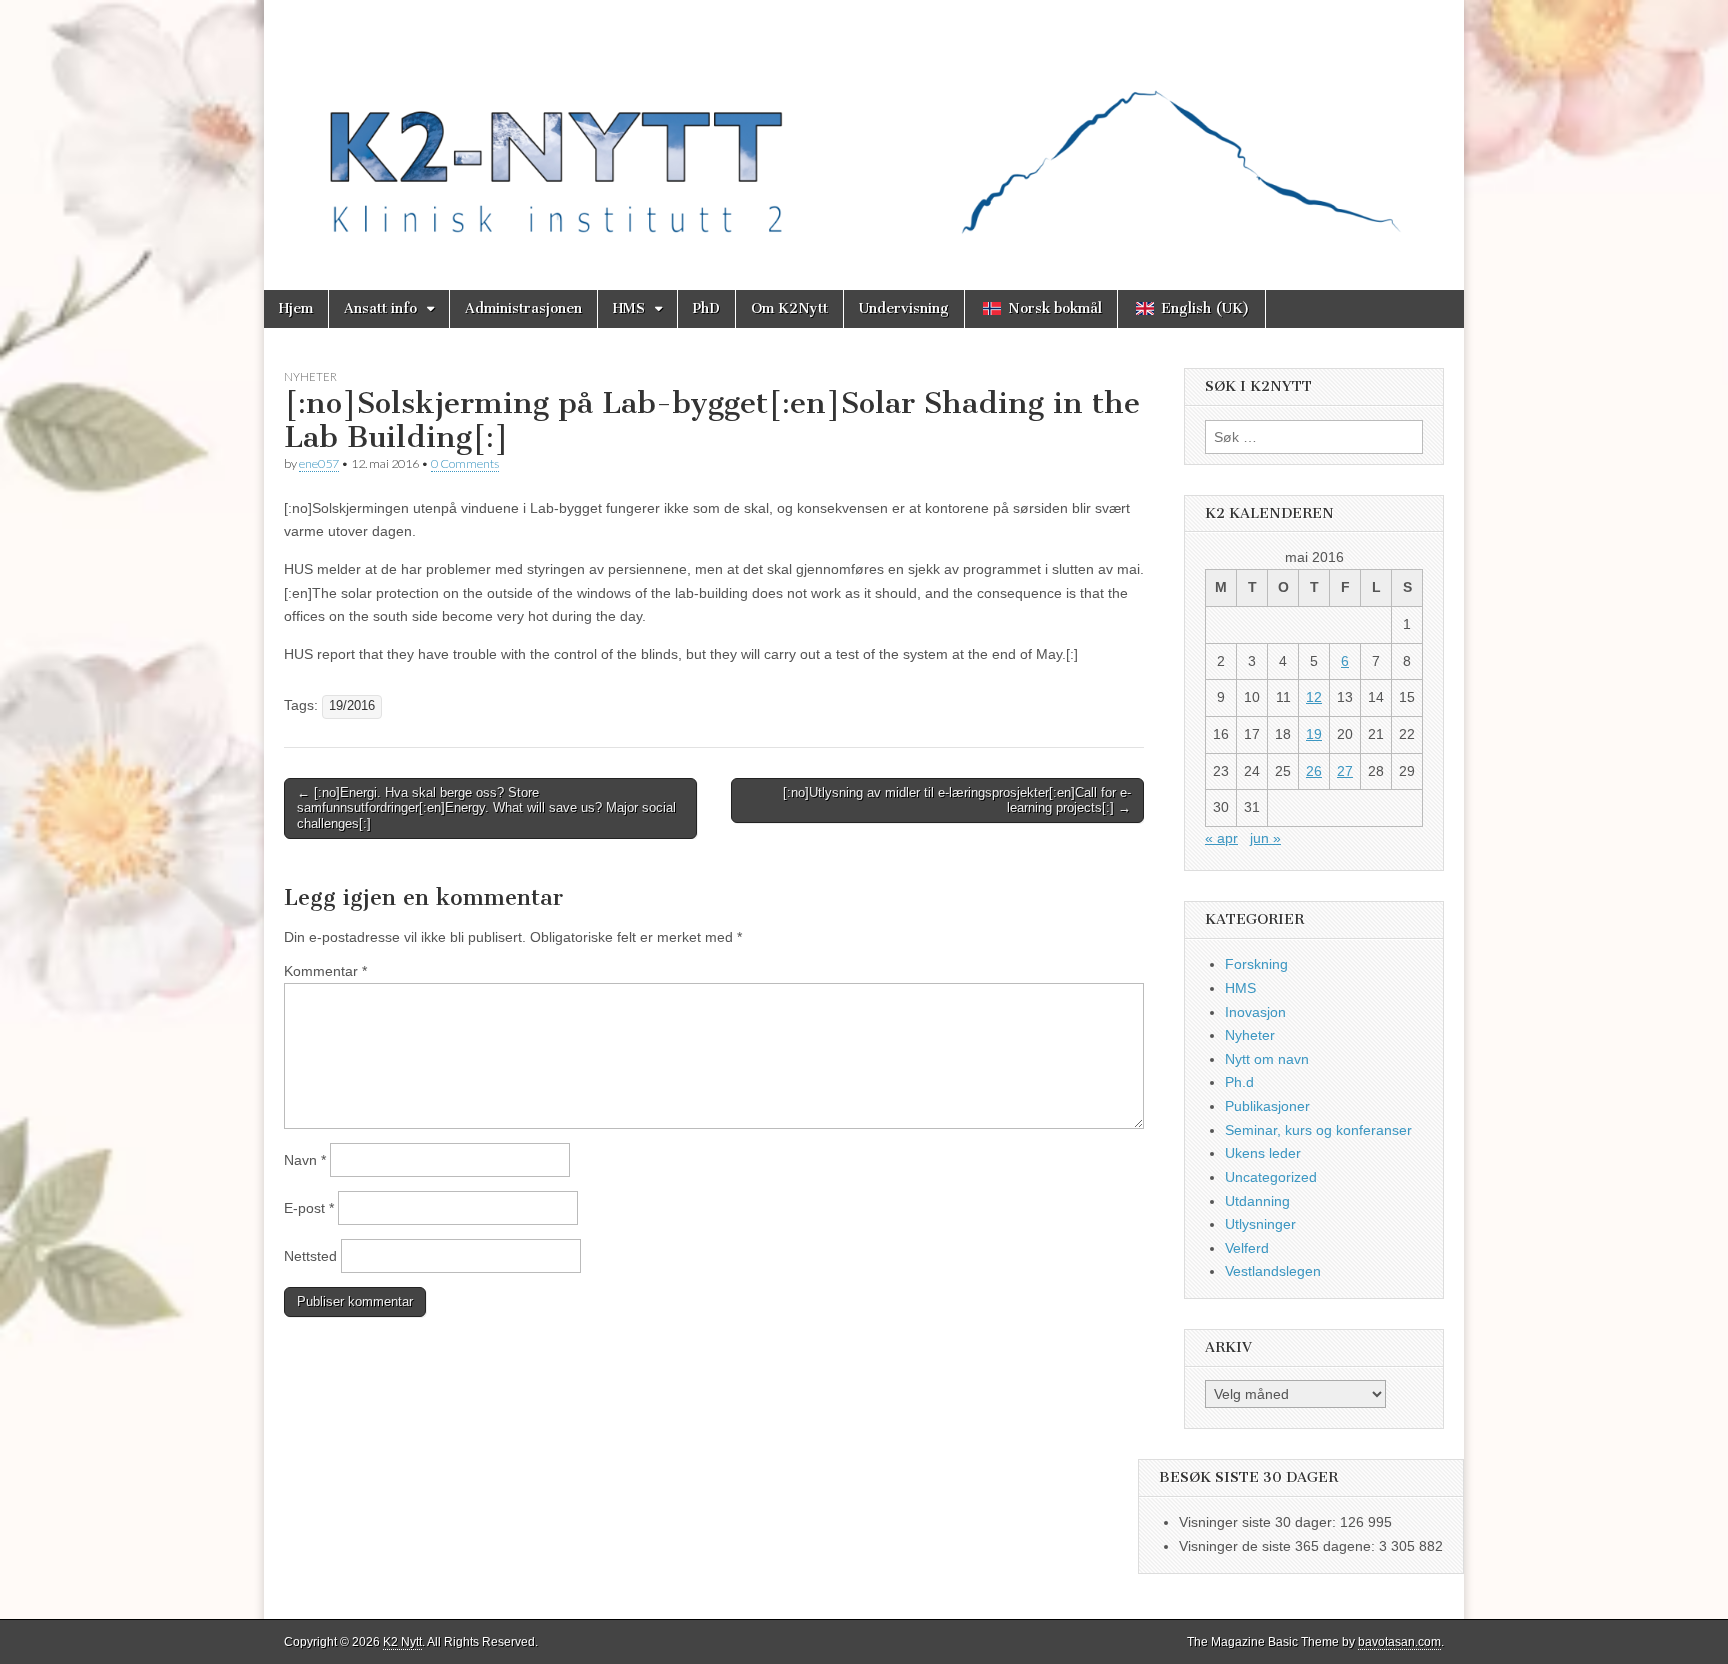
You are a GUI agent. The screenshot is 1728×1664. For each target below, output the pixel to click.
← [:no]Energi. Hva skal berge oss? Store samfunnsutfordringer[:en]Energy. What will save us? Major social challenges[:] (486, 808)
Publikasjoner (1267, 1106)
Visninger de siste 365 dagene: (1279, 1546)
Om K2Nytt (789, 308)
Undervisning (904, 308)
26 (1314, 771)
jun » (1265, 838)
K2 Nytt (402, 1642)
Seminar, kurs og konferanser (1318, 1130)
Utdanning (1257, 1201)
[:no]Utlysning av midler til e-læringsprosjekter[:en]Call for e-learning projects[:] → (957, 800)
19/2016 (352, 706)
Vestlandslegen (1273, 1271)
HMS (629, 308)
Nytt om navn (1267, 1059)
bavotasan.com (1399, 1642)
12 (1314, 697)
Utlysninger (1260, 1224)
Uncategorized (1271, 1177)
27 (1345, 771)
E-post (309, 1208)
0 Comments (465, 463)
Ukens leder (1263, 1153)
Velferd (1247, 1248)
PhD (706, 308)
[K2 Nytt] (864, 130)
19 (1314, 734)
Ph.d (1239, 1082)
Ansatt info (380, 308)
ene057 (319, 463)
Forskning (1256, 964)
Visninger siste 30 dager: (1259, 1522)
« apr (1221, 838)
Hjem (296, 308)
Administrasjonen (523, 308)
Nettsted (310, 1256)
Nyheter (310, 376)
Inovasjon (1255, 1012)
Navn (305, 1160)
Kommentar (325, 971)
